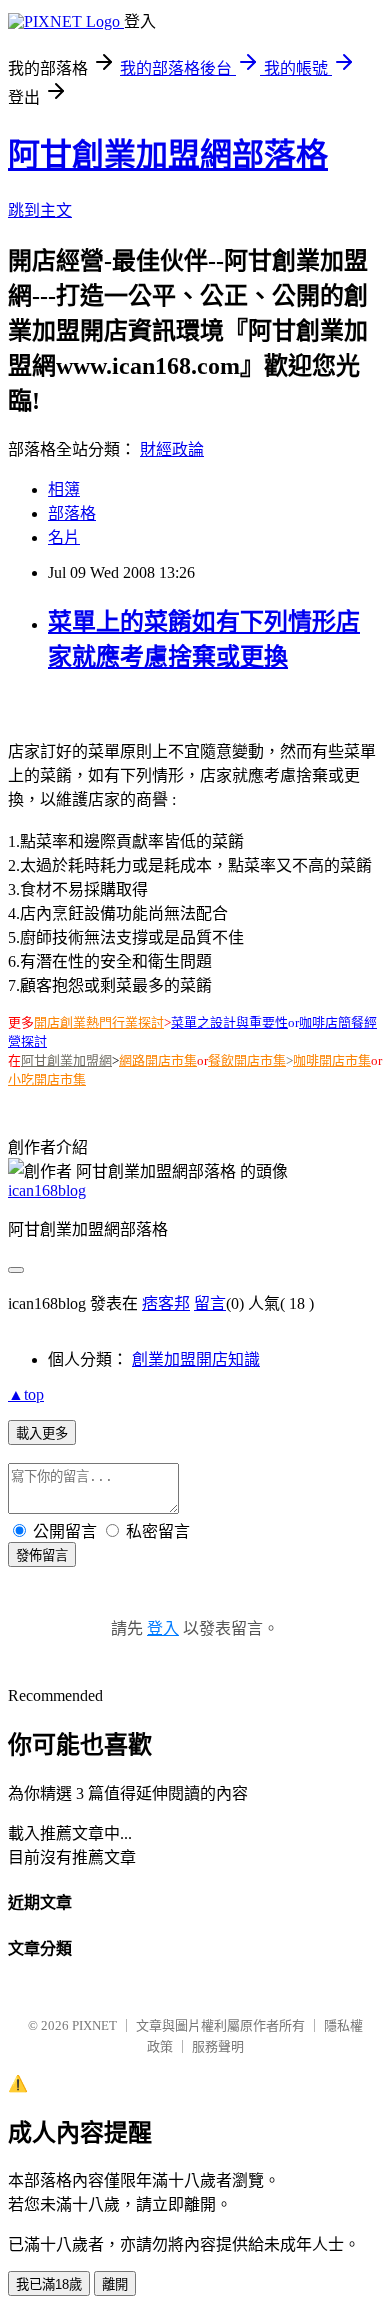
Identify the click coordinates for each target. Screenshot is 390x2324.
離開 (115, 2284)
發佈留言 (42, 1555)
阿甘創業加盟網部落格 (168, 155)
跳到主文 (40, 210)
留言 (210, 1303)
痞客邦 (166, 1303)
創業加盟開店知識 (196, 1359)
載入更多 (42, 1433)
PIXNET (94, 2025)
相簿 (64, 489)
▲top (26, 1394)
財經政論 (172, 449)
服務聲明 (218, 2046)
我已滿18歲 (49, 2284)
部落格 (72, 513)
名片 (64, 537)
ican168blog (47, 1190)
